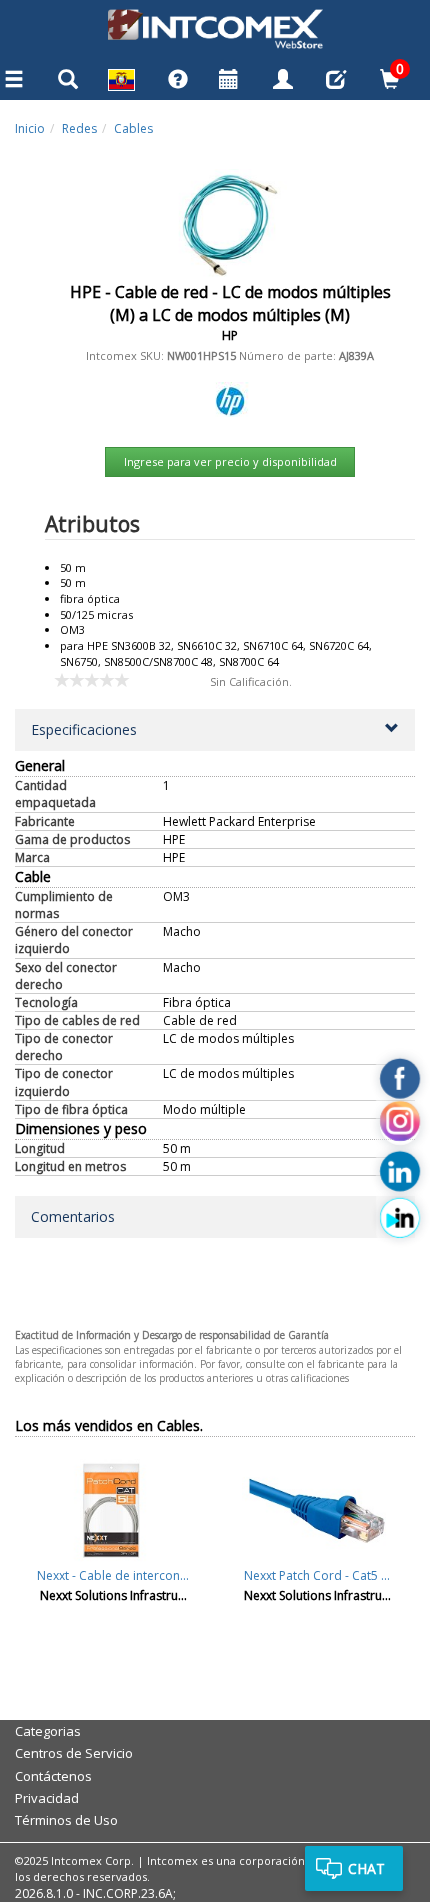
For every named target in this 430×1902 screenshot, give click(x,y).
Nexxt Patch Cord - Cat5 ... (317, 1575)
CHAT (366, 1868)
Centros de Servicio (74, 1753)
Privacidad (47, 1798)
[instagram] (400, 1125)
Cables (133, 128)
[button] (215, 730)
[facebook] (400, 1079)
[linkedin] (400, 1172)
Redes (79, 128)
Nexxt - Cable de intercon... (113, 1575)
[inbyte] (400, 1218)
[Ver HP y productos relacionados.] (230, 397)
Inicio (30, 128)
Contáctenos (53, 1776)
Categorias (48, 1731)
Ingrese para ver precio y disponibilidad (230, 461)
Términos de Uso (66, 1820)
